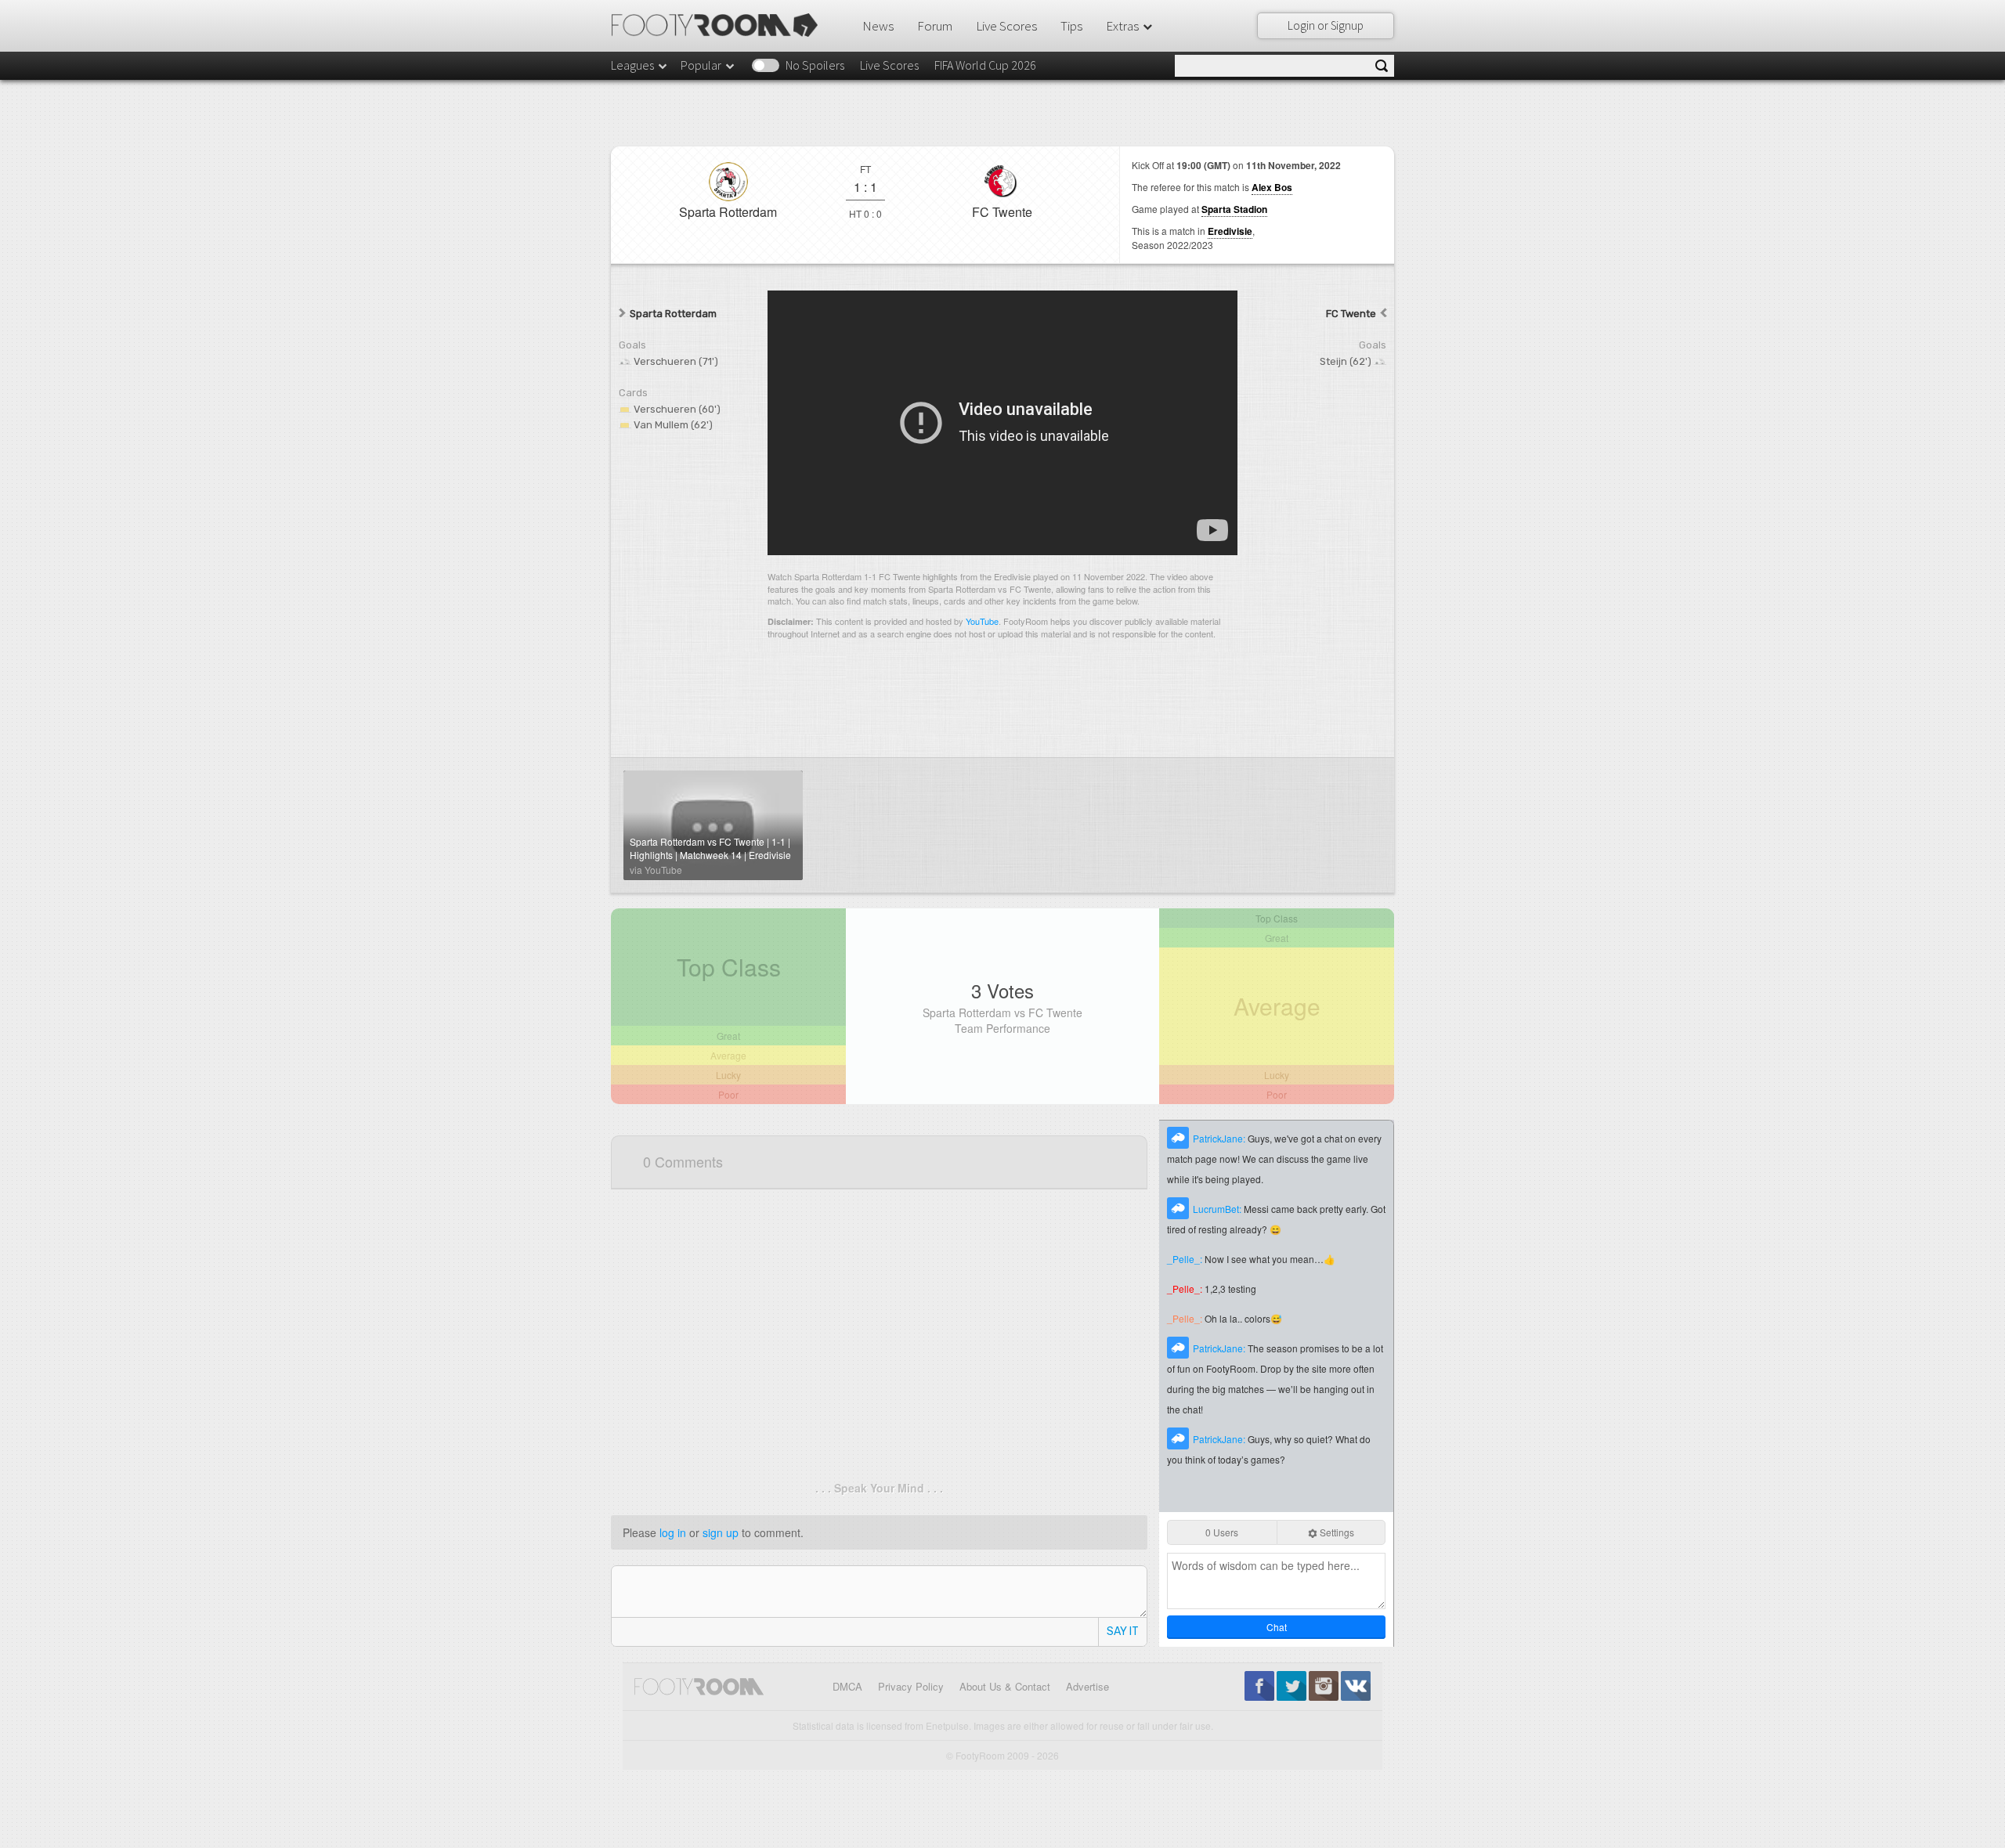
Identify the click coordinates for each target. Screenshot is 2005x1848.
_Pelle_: (1186, 1259)
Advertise (1087, 1686)
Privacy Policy (911, 1686)
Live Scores (1006, 26)
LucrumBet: (1218, 1209)
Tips (1071, 26)
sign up (721, 1532)
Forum (935, 26)
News (878, 26)
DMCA (847, 1686)
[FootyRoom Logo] (720, 25)
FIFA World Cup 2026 (985, 65)
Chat (1277, 1627)
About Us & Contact (1005, 1686)
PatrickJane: (1220, 1138)
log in (673, 1532)
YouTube (982, 621)
